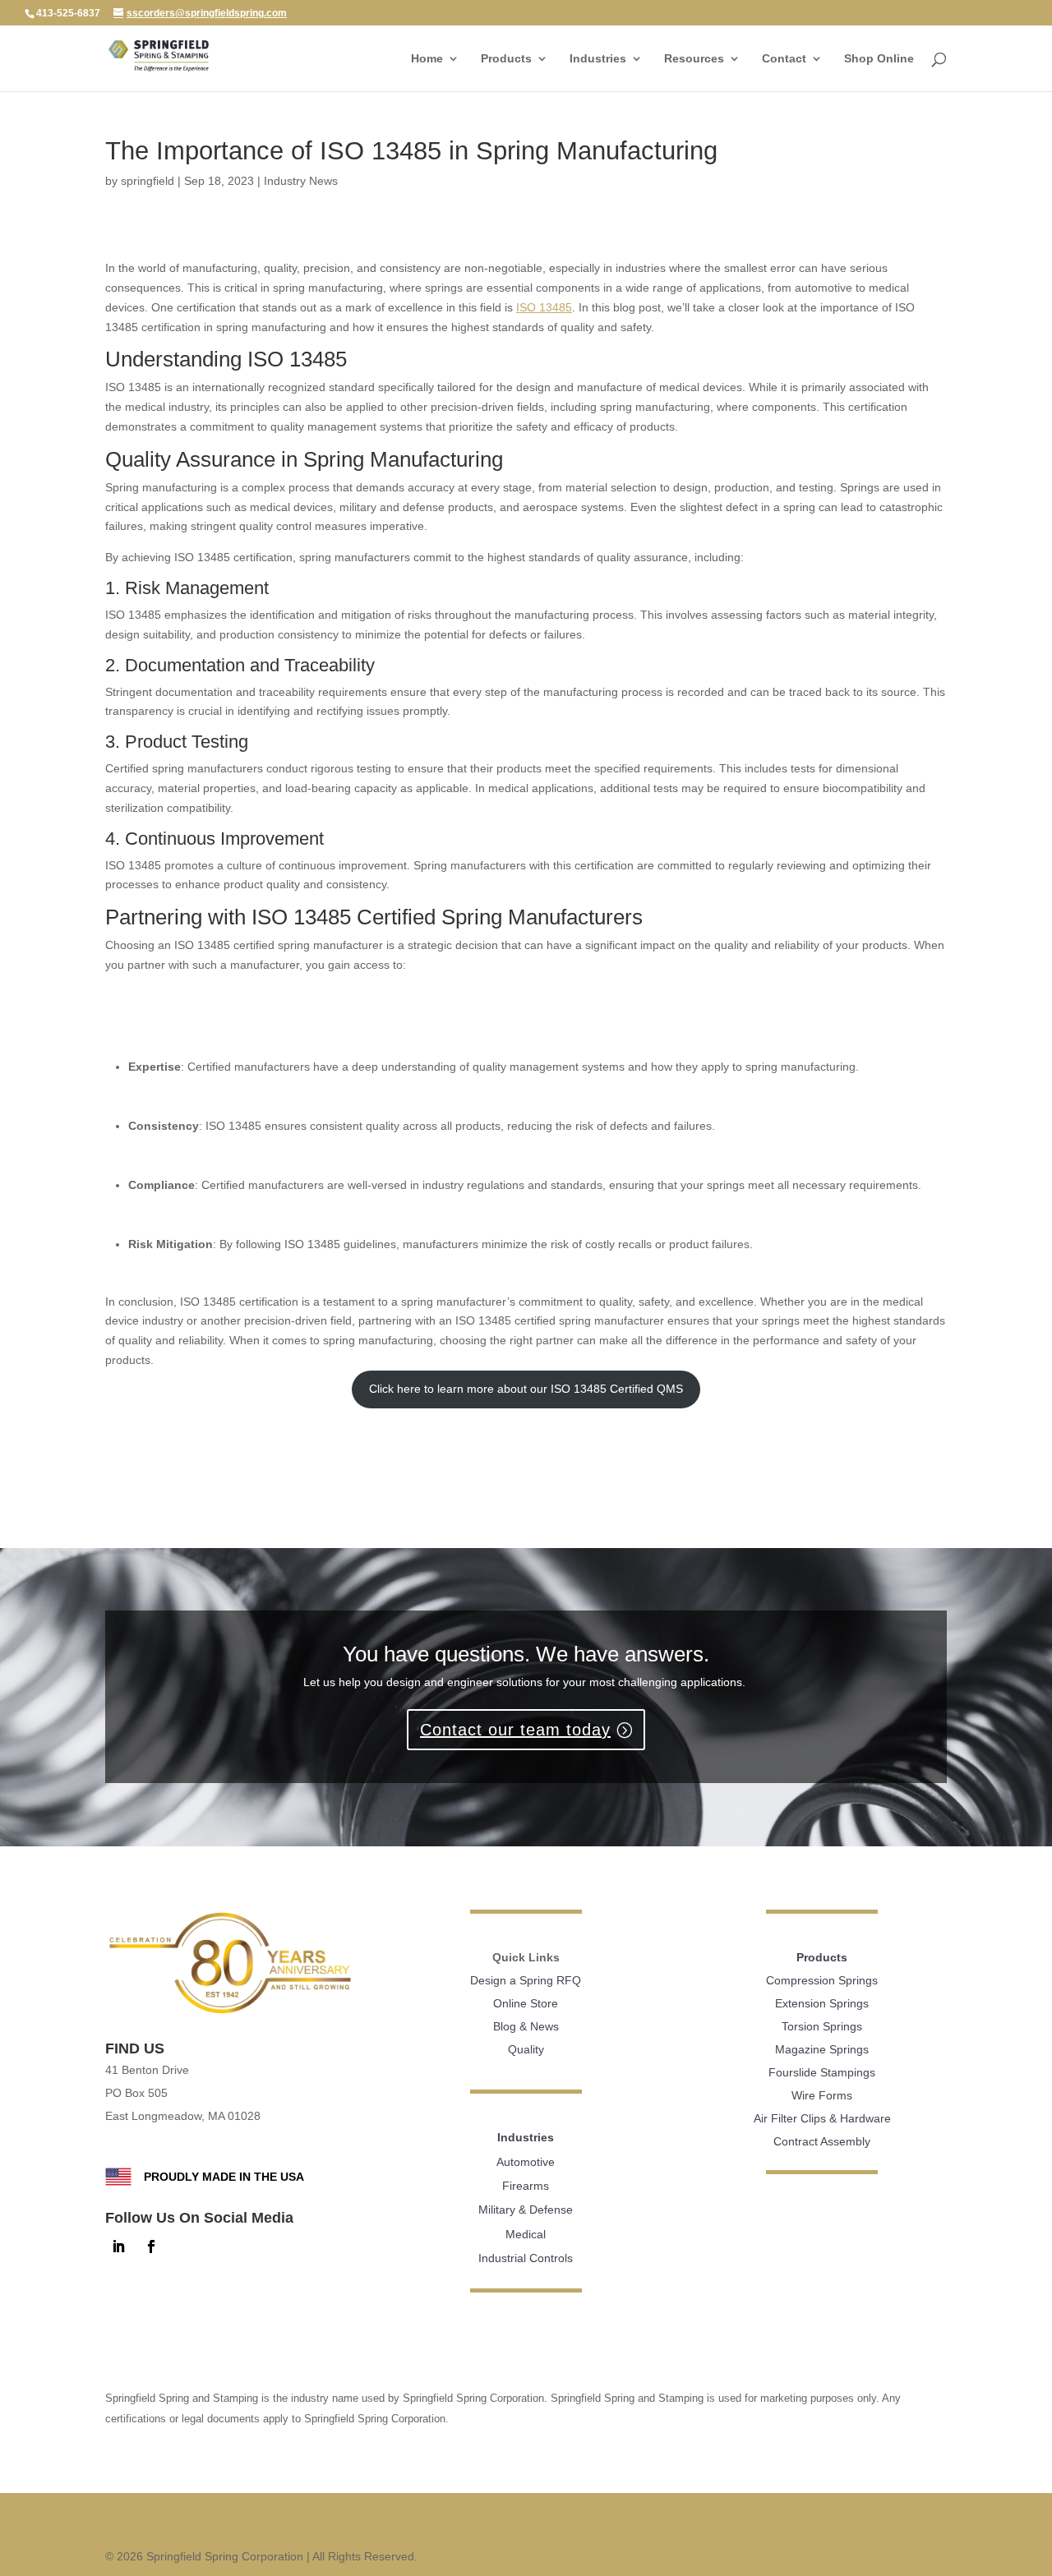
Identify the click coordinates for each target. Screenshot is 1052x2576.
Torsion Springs (822, 2026)
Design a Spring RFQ (526, 1980)
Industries (598, 59)
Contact (784, 59)
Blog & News (526, 2026)
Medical (526, 2234)
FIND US (135, 2048)
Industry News (301, 181)
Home (427, 59)
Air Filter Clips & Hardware (822, 2118)
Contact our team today (515, 1730)
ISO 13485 (544, 307)
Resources (694, 59)
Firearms (526, 2186)
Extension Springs (822, 2003)
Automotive (526, 2162)
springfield (148, 181)
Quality (526, 2049)
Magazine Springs (822, 2049)
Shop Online (879, 59)
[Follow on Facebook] (151, 2247)
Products (506, 59)
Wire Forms (822, 2095)
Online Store (526, 2003)
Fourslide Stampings (822, 2072)
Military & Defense (526, 2210)
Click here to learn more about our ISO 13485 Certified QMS (526, 1389)
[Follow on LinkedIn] (118, 2247)
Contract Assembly (822, 2141)
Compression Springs (822, 1980)
